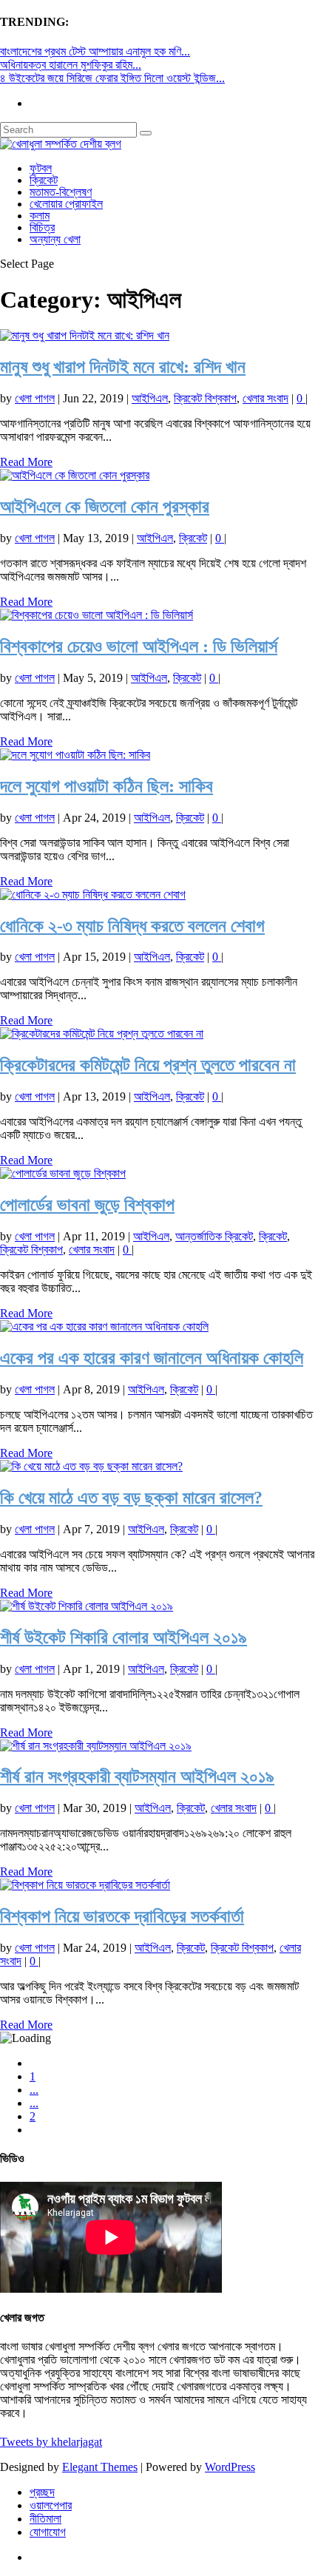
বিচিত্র (42, 227)
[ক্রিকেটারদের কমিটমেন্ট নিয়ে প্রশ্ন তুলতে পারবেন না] (102, 1034)
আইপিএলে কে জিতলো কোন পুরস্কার (105, 507)
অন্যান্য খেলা (55, 239)
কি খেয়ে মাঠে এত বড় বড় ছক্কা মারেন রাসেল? (131, 1498)
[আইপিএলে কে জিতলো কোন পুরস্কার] (75, 475)
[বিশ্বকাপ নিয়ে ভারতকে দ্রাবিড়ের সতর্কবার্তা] (85, 1885)
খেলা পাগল (35, 398)
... (34, 2090)
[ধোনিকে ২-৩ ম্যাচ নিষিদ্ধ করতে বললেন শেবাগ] (93, 895)
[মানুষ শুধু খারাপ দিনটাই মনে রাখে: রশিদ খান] (85, 335)
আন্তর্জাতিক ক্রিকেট (214, 1236)
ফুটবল (41, 168)
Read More (26, 462)
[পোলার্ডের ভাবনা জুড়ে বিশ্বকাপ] (63, 1173)
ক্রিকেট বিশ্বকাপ (205, 398)
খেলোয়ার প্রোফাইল (66, 204)
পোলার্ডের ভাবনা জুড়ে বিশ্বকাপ (87, 1205)
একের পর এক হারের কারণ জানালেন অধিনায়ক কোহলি (152, 1358)
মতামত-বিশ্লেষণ (61, 192)
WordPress (230, 2467)
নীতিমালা (45, 2519)
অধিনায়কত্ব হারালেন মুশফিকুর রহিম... (71, 65)
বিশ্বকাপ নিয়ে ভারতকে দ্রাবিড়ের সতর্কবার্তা (122, 1916)
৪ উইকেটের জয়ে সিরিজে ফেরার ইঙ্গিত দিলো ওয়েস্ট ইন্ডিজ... (112, 78)
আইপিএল (150, 398)
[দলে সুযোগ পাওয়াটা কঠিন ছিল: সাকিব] (75, 755)
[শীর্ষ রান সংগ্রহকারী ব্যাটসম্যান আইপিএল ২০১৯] (96, 1746)
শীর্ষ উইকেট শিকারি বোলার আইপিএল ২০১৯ (124, 1637)
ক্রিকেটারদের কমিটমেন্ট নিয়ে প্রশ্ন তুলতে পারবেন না (148, 1065)
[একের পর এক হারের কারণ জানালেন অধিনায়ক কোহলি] (104, 1326)
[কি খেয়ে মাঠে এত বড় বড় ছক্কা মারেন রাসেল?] (91, 1466)
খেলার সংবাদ (265, 398)
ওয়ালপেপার (51, 2505)
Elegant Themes (100, 2467)
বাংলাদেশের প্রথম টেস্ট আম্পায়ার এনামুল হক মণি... (95, 51)
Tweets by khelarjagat (51, 2442)
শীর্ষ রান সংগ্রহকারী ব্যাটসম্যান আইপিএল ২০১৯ (137, 1777)
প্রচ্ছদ (42, 2492)
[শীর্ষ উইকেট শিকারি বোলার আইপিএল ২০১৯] (87, 1606)
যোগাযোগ (48, 2532)
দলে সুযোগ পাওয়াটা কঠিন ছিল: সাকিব (106, 786)
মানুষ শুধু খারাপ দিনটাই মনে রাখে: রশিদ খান (123, 367)
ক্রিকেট (44, 180)
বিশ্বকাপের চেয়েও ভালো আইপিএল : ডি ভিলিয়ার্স (139, 646)
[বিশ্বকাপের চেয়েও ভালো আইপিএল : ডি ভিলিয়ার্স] (97, 615)
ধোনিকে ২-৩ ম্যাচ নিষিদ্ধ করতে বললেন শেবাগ (132, 926)
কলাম (40, 216)
